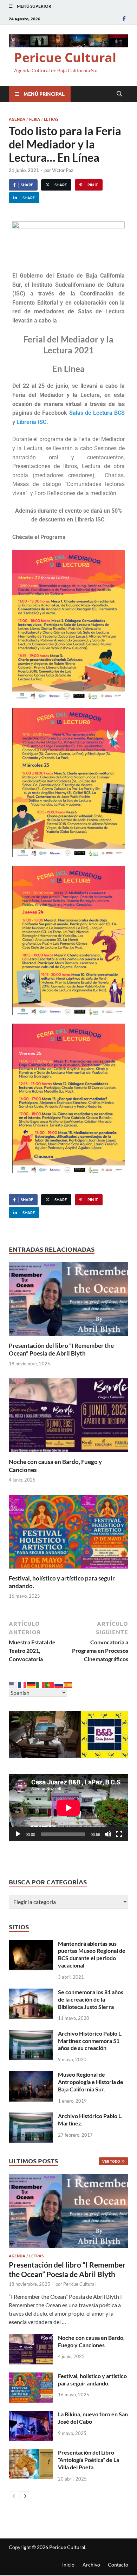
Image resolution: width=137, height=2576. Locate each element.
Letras (51, 119)
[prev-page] (14, 2496)
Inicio (68, 2565)
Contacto (118, 2565)
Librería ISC (31, 422)
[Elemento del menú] (124, 18)
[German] (32, 1684)
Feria (35, 119)
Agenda (17, 119)
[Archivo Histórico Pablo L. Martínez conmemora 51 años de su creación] (31, 2034)
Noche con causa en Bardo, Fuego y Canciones (91, 2341)
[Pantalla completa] (119, 1834)
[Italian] (41, 1684)
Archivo (91, 2565)
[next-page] (25, 2496)
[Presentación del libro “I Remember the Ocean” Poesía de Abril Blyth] (68, 1301)
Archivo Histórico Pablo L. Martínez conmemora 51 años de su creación (90, 2041)
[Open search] (119, 94)
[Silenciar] (108, 1834)
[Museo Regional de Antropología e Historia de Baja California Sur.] (31, 2075)
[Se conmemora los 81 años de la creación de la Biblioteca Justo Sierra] (31, 1993)
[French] (22, 1684)
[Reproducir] (18, 1834)
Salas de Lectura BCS (97, 413)
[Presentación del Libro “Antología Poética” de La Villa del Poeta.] (31, 2453)
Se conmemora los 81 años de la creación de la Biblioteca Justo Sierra (91, 1999)
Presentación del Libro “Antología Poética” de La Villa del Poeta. (89, 2460)
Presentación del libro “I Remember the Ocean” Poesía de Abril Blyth (61, 1349)
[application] (68, 1808)
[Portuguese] (50, 1684)
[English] (13, 1684)
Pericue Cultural (65, 57)
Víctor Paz (63, 170)
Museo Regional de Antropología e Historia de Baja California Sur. (91, 2082)
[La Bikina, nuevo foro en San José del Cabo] (31, 2415)
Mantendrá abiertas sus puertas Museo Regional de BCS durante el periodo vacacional (92, 1954)
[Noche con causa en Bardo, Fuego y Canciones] (68, 1417)
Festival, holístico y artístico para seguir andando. (92, 2379)
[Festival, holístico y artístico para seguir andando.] (68, 1534)
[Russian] (59, 1684)
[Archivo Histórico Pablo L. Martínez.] (31, 2116)
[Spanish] (68, 1684)
